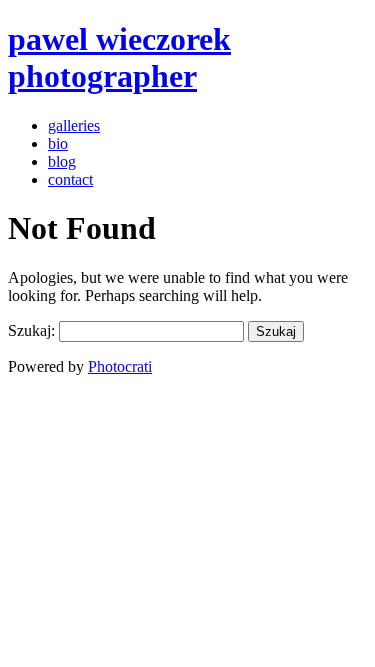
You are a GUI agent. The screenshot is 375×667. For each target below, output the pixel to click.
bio (58, 143)
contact (70, 179)
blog (62, 161)
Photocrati (120, 366)
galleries (74, 125)
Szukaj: (31, 330)
